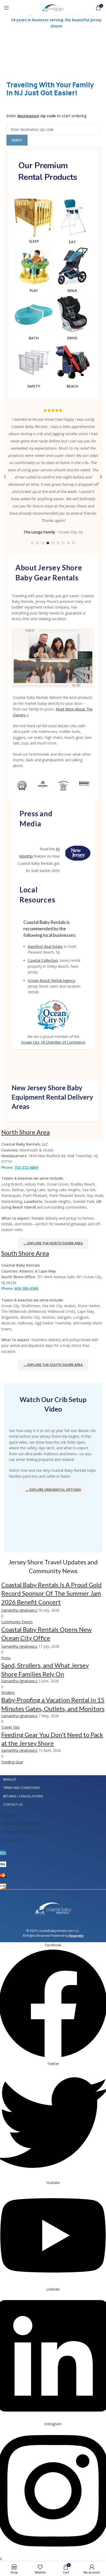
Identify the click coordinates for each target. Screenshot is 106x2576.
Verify (17, 140)
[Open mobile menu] (6, 8)
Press (6, 1658)
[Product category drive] (72, 319)
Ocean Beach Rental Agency (51, 981)
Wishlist (10, 1779)
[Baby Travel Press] (63, 786)
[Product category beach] (72, 367)
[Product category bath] (34, 319)
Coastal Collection (43, 960)
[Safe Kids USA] (43, 784)
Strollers (8, 1693)
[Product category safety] (34, 367)
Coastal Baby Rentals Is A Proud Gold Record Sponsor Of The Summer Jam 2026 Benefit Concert (51, 1593)
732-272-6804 (26, 1167)
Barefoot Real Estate (45, 946)
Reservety (76, 1936)
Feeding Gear (12, 1762)
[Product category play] (34, 271)
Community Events (17, 1622)
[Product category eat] (72, 223)
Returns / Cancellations (23, 1796)
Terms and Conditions (21, 1788)
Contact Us (13, 1805)
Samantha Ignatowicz (19, 1610)
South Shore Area (25, 1253)
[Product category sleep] (34, 222)
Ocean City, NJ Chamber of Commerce (53, 1042)
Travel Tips (10, 1727)
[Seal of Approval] (22, 786)
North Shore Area (25, 1132)
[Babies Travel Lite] (84, 783)
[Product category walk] (72, 271)
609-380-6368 (26, 1288)
